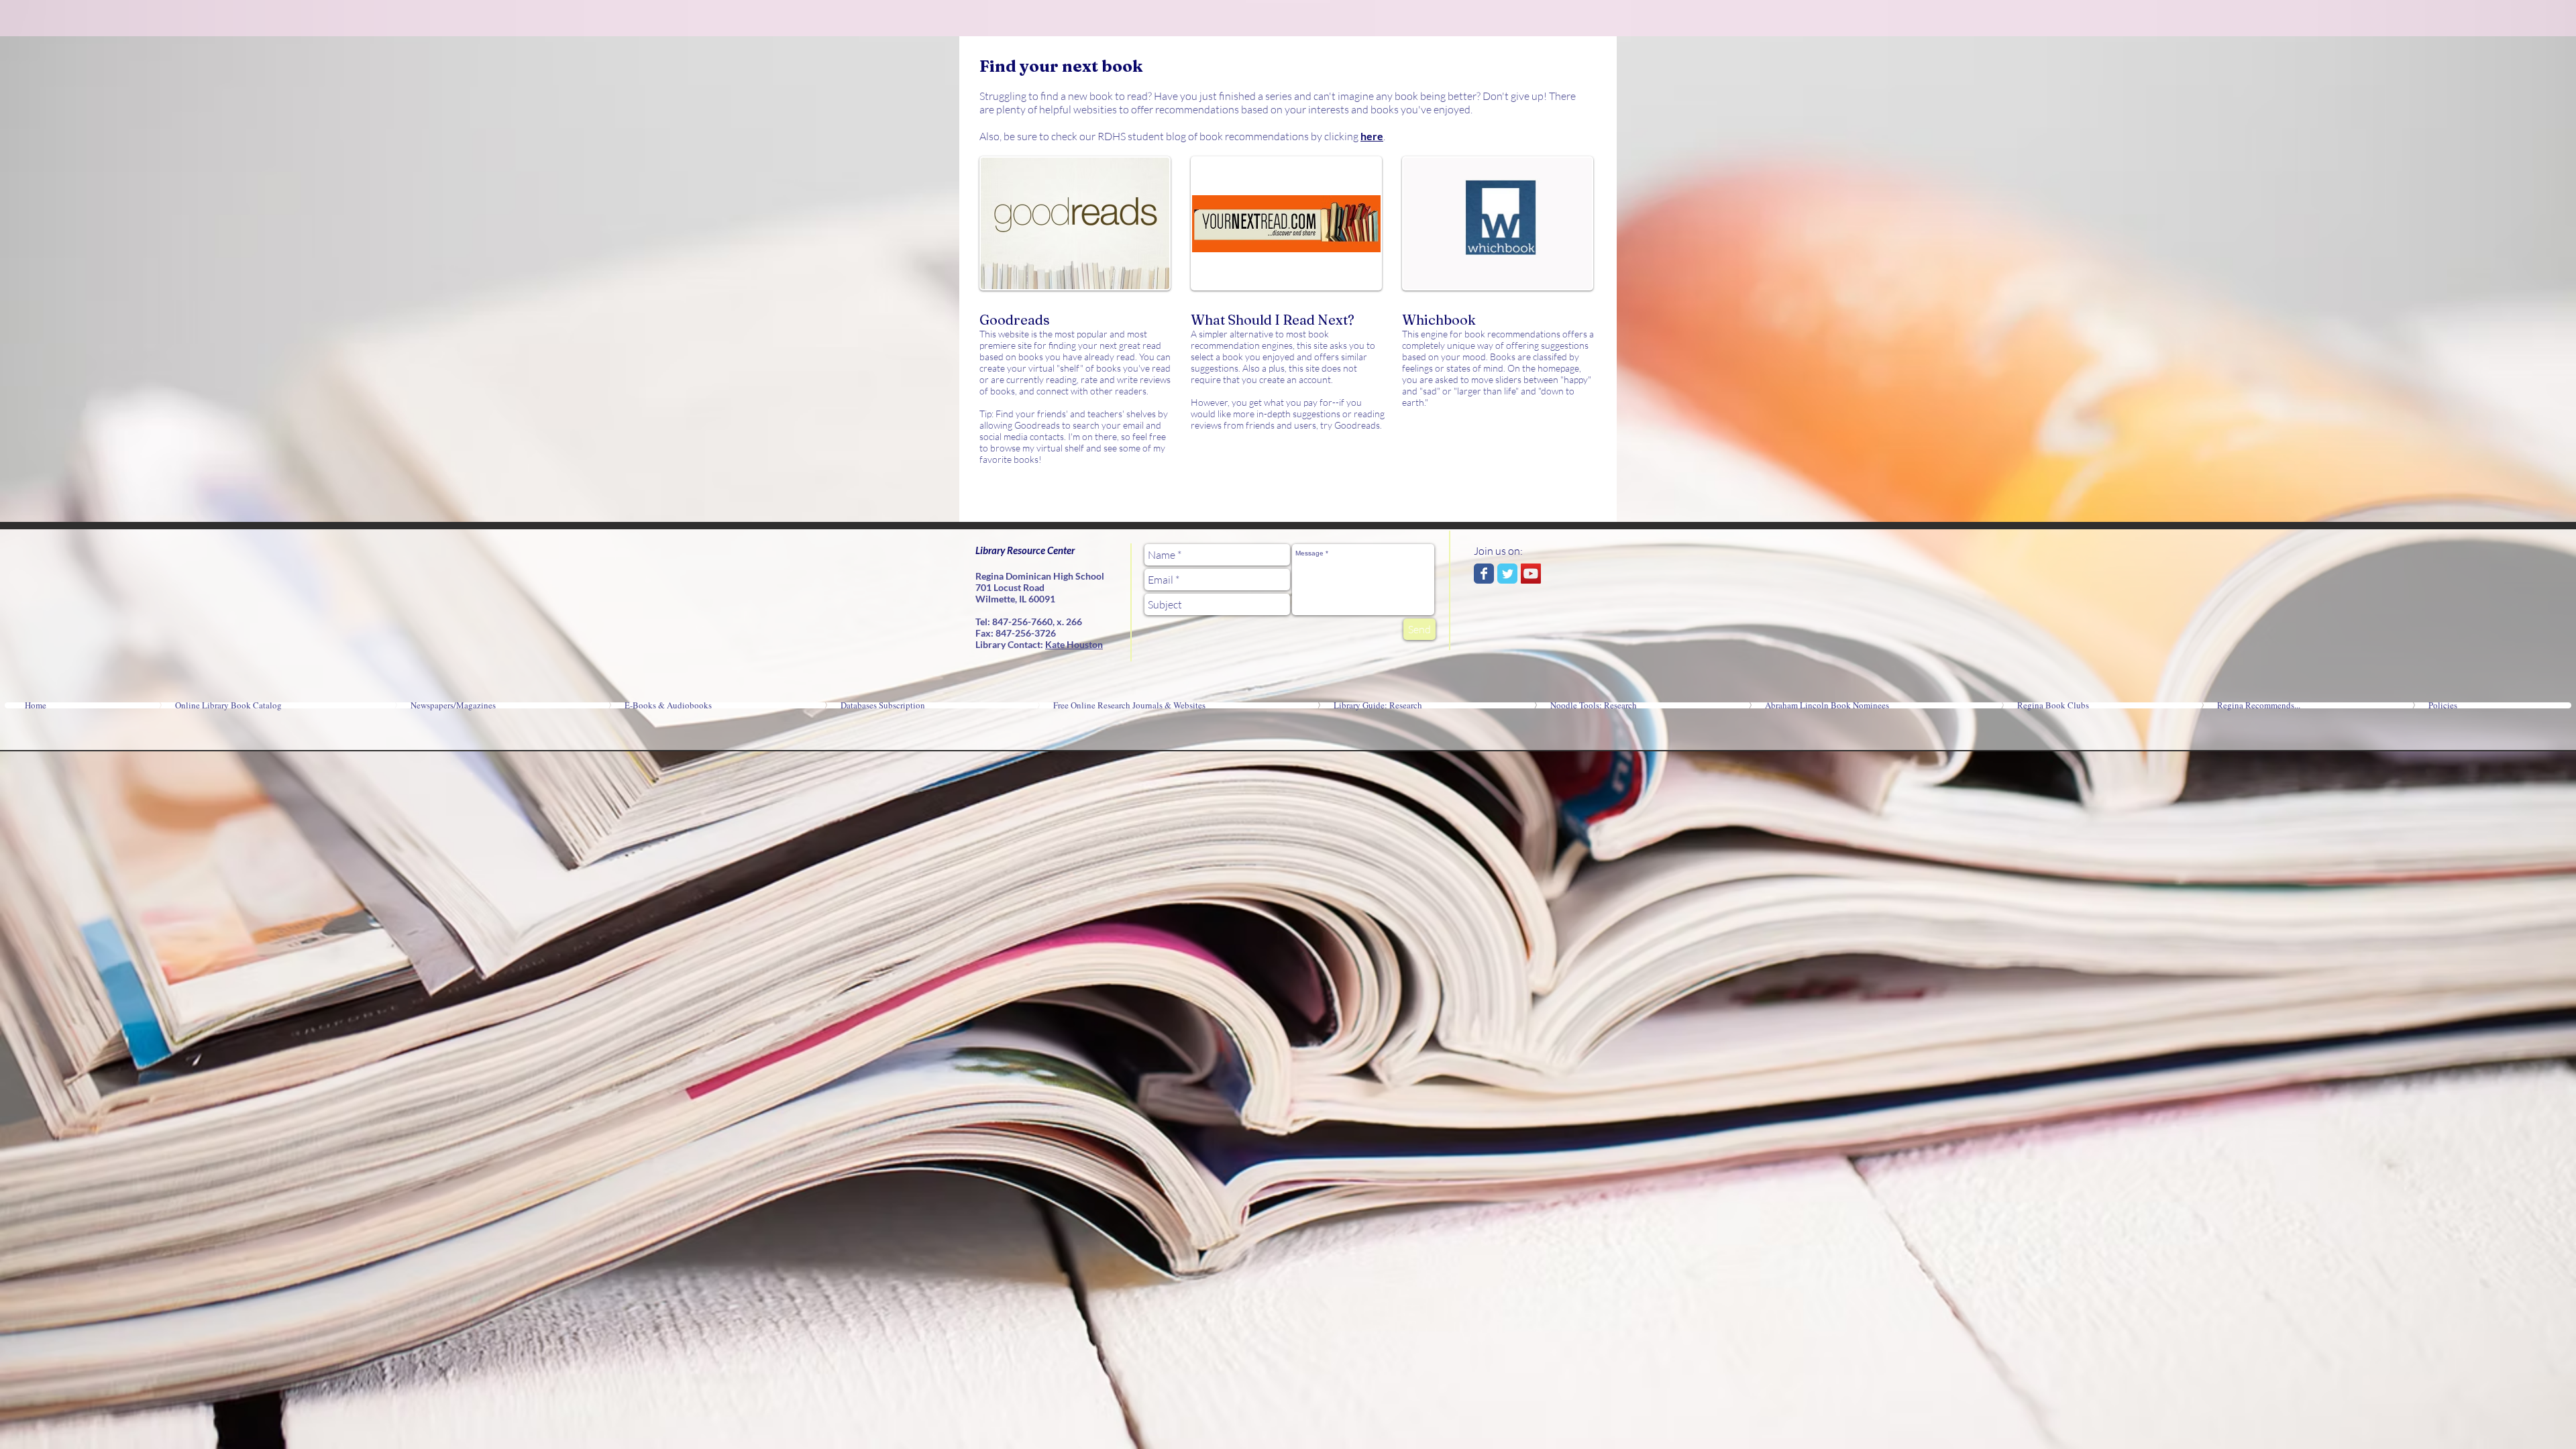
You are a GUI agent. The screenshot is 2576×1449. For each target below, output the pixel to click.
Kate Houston (1074, 644)
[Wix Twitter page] (1507, 574)
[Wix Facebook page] (1484, 574)
